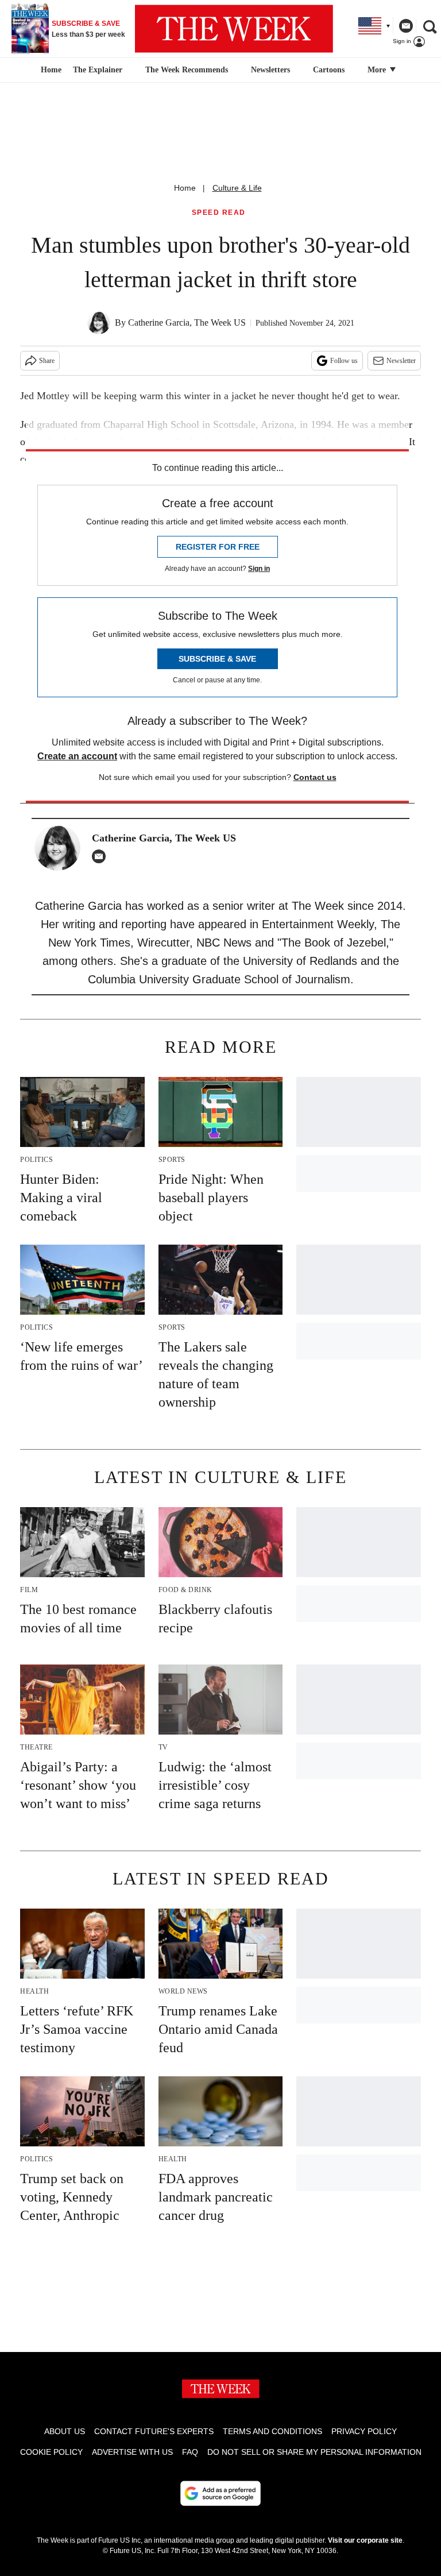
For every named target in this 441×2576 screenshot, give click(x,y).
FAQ (190, 2452)
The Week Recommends (187, 70)
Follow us (344, 361)
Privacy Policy (364, 2431)
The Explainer (98, 70)
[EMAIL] (102, 856)
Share (47, 361)
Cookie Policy (51, 2452)
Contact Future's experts (154, 2431)
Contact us (315, 777)
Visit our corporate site (365, 2540)
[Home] (50, 70)
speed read (219, 213)
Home (185, 188)
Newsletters (270, 70)
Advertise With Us (132, 2452)
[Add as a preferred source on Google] (220, 2493)
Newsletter (401, 361)
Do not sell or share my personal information (314, 2452)
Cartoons (329, 70)
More (378, 70)
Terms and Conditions (272, 2431)
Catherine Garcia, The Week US (187, 323)
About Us (65, 2431)
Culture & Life (237, 188)
